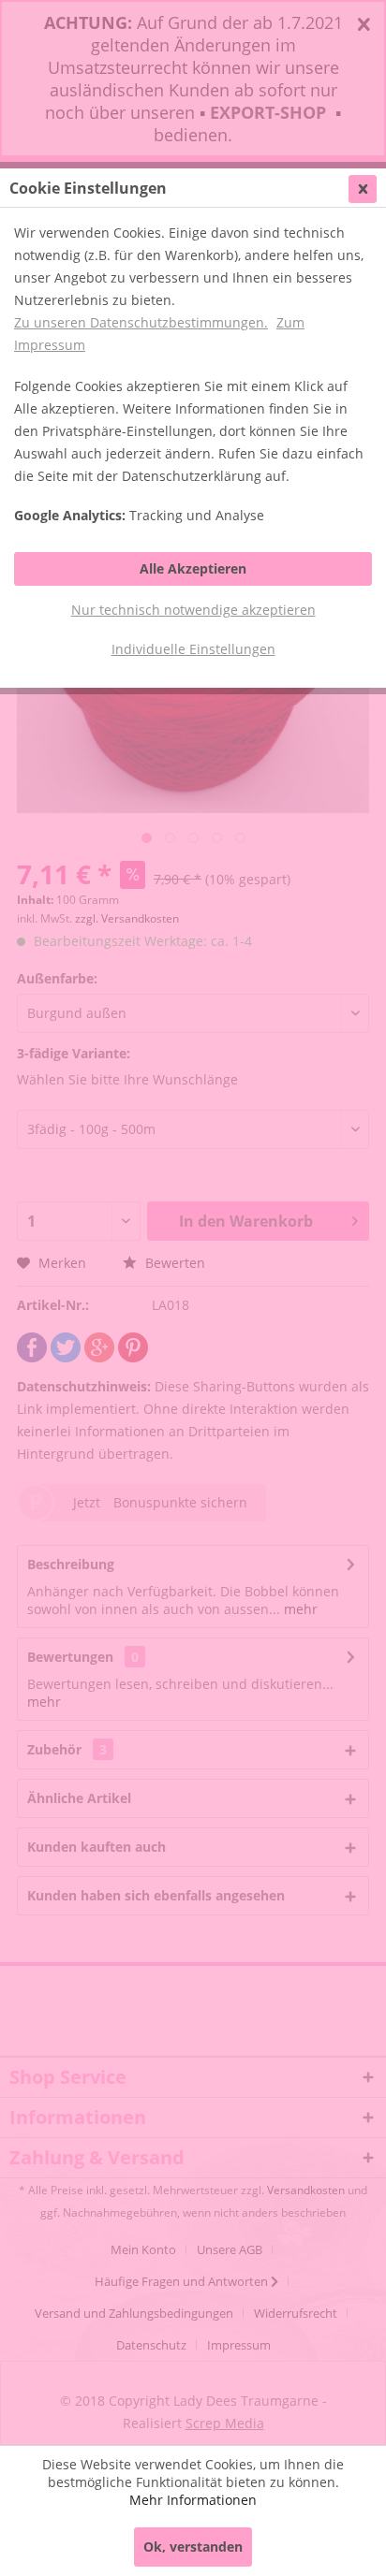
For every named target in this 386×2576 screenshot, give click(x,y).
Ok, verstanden (193, 2547)
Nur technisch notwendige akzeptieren (193, 610)
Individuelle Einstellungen (193, 649)
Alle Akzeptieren (193, 568)
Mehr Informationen (193, 2500)
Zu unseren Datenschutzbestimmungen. (141, 322)
